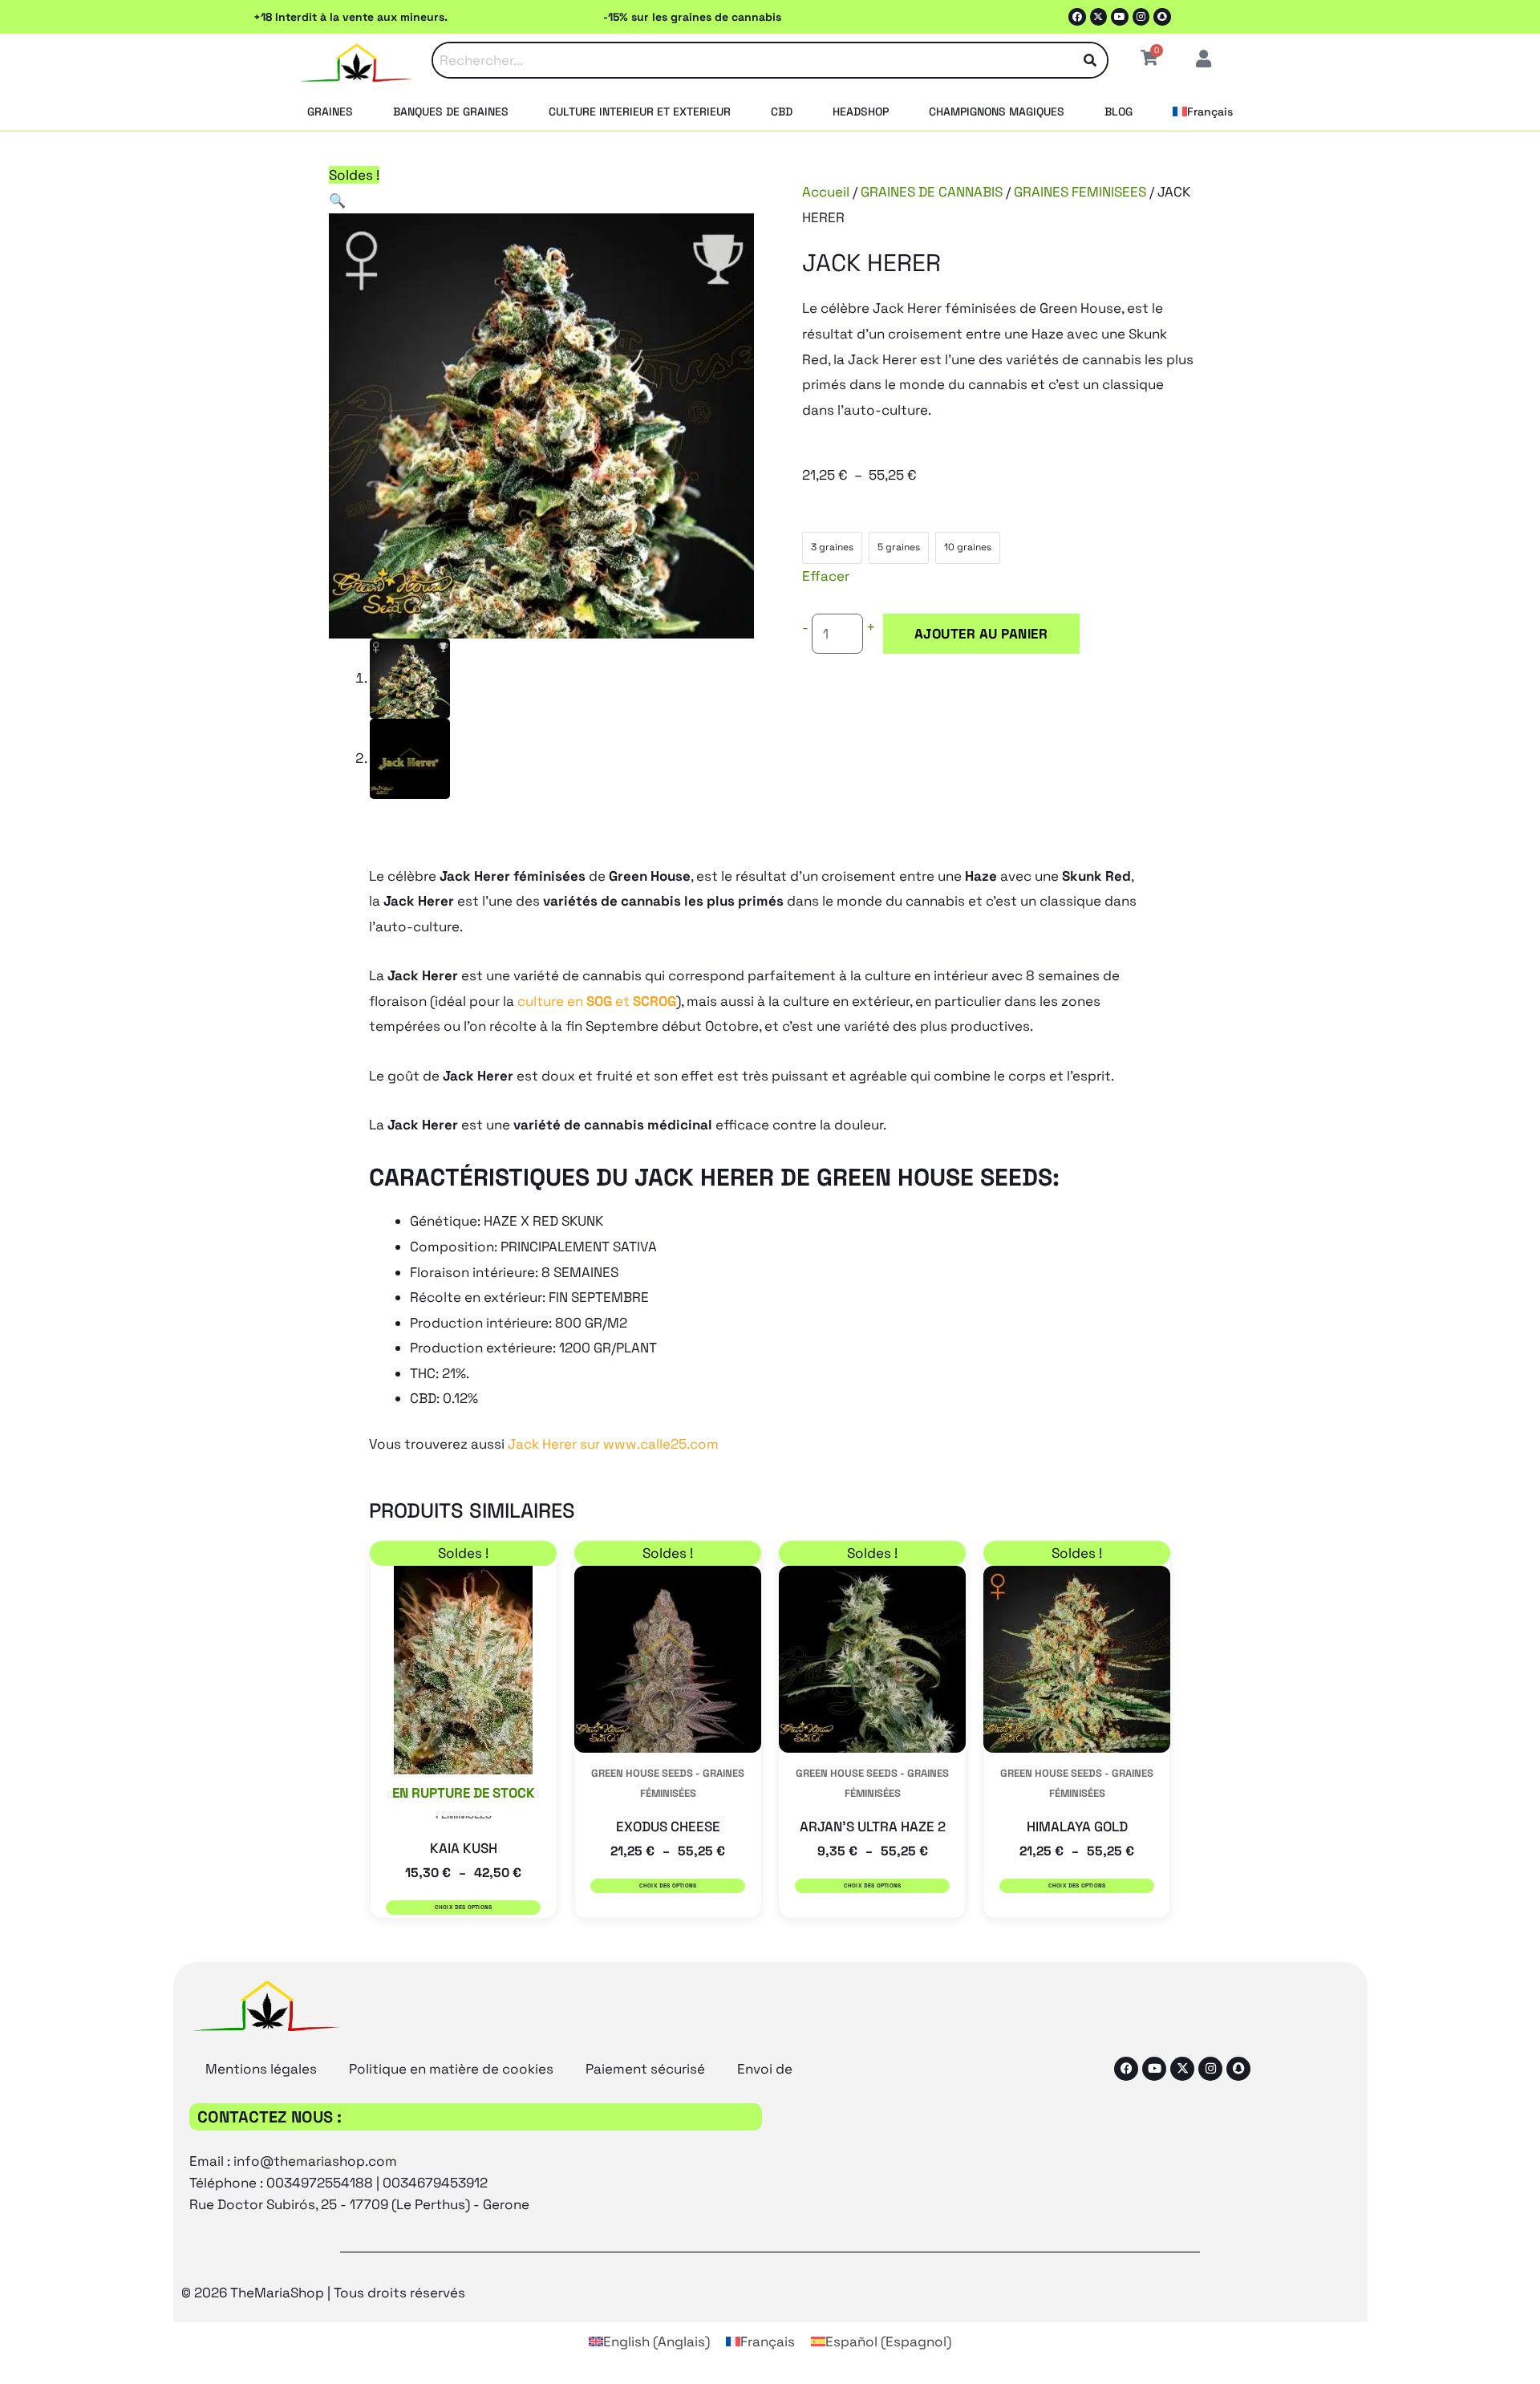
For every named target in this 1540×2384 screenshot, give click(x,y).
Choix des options (464, 1907)
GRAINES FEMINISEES (1080, 192)
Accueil (826, 192)
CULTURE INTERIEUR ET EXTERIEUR (640, 111)
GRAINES (330, 111)
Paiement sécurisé (645, 2069)
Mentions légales (261, 2069)
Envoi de (765, 2069)
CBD (782, 111)
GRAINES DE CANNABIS (932, 192)
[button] (337, 201)
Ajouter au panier (981, 634)
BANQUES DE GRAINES (451, 111)
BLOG (1119, 111)
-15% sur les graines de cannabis (692, 17)
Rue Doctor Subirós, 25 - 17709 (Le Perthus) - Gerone (359, 2204)
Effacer (826, 576)
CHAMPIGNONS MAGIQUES (997, 111)
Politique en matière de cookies (451, 2069)
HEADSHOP (861, 111)
